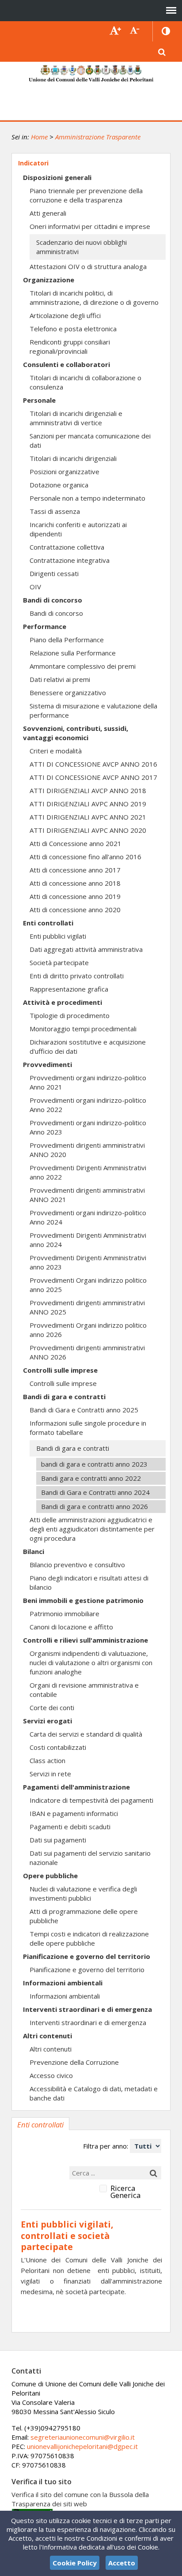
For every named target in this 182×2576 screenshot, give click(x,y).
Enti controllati (48, 923)
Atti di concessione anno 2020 (75, 910)
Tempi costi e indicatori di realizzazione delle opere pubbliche (89, 1938)
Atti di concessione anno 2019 (75, 896)
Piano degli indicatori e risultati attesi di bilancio (89, 1582)
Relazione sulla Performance (73, 653)
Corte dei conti (52, 1707)
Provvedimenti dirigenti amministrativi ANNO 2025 (87, 1307)
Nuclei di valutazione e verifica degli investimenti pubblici (83, 1893)
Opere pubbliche (50, 1876)
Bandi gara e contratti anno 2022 (91, 1478)
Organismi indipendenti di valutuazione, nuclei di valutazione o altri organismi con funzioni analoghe (91, 1662)
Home (39, 137)
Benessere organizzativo (68, 693)
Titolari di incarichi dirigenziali (73, 458)
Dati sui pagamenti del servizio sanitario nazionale (90, 1858)
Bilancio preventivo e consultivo (77, 1565)
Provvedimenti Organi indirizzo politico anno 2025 (88, 1285)
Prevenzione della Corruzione (74, 2062)
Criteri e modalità (56, 751)
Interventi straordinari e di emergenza (87, 2009)
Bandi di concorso (53, 600)
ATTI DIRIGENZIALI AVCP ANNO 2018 (88, 790)
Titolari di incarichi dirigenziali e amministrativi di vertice (76, 418)
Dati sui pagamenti (58, 1840)
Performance (45, 626)
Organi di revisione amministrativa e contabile (84, 1690)
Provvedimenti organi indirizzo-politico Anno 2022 (88, 1105)
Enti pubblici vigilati (58, 936)
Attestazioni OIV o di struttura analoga (88, 266)
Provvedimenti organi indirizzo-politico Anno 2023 (88, 1127)
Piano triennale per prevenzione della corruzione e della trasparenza (86, 195)
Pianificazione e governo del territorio (87, 1956)
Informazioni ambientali (63, 1983)
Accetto (122, 2563)
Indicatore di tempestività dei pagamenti (91, 1800)
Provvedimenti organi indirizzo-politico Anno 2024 (88, 1217)
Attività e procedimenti (63, 1002)
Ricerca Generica (125, 2192)
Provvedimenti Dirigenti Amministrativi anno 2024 (88, 1240)
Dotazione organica (59, 485)
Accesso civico (51, 2075)
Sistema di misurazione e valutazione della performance (93, 710)
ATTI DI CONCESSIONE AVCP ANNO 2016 (93, 764)
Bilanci (34, 1551)
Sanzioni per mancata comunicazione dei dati (90, 440)
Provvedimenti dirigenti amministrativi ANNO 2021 (87, 1195)
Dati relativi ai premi (60, 679)
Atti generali (48, 213)
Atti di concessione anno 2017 (75, 870)
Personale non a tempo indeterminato (87, 498)
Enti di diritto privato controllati (77, 976)
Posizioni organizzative (64, 472)
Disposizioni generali (57, 177)
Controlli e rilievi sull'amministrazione (85, 1640)
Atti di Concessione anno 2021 (76, 843)
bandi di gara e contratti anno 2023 (94, 1464)
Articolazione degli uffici (65, 315)
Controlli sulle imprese (60, 1370)
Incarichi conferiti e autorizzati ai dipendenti (78, 529)
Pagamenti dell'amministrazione (76, 1787)
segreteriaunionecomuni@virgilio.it (83, 2437)
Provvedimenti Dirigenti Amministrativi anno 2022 (88, 1172)
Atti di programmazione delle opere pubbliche (84, 1916)
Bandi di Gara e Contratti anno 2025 (84, 1410)
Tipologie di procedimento (70, 1015)
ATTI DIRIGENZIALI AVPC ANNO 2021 (88, 817)
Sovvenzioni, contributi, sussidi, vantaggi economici (76, 733)
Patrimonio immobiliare (64, 1614)
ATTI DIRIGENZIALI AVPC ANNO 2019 (88, 804)
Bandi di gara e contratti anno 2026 (95, 1506)
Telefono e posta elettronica (73, 329)
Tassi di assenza (55, 511)
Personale (39, 400)
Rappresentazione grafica (69, 989)
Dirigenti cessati (54, 573)
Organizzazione (49, 280)
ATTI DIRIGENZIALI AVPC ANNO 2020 (88, 830)
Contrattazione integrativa (70, 560)
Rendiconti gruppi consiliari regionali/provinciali (70, 346)
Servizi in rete (50, 1774)
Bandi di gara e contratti (64, 1397)
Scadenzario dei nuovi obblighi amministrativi (82, 247)
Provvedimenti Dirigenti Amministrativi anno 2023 (88, 1262)
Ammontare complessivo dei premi (83, 666)
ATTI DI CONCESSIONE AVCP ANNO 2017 (93, 777)
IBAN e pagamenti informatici (74, 1813)
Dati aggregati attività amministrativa (86, 949)
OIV (35, 587)
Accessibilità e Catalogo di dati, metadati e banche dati (94, 2093)
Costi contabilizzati (58, 1747)
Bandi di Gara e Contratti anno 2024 (95, 1492)
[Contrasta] (166, 31)
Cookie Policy (75, 2563)
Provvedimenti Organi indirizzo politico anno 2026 (88, 1330)
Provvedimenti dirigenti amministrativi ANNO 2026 (87, 1352)
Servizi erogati (47, 1721)
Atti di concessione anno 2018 (75, 883)
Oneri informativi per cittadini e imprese (90, 226)
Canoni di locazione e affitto (71, 1627)
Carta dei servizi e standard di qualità (86, 1734)
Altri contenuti (47, 2036)
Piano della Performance (67, 640)
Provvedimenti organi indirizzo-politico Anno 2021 (88, 1082)
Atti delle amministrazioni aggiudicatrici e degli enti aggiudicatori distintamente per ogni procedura (92, 1529)
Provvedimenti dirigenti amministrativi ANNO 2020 (87, 1150)
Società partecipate (59, 962)
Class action (47, 1760)
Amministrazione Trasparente (98, 137)
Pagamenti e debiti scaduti (70, 1827)
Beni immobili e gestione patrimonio (83, 1600)
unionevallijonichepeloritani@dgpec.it (82, 2446)
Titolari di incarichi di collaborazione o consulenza (85, 382)
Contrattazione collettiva (67, 547)
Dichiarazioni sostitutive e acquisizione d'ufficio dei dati (88, 1046)
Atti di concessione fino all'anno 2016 (85, 857)
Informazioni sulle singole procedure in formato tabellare (88, 1428)
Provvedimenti (47, 1064)
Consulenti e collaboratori (66, 364)
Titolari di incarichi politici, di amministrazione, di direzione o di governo (94, 298)
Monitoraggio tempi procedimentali (83, 1029)
